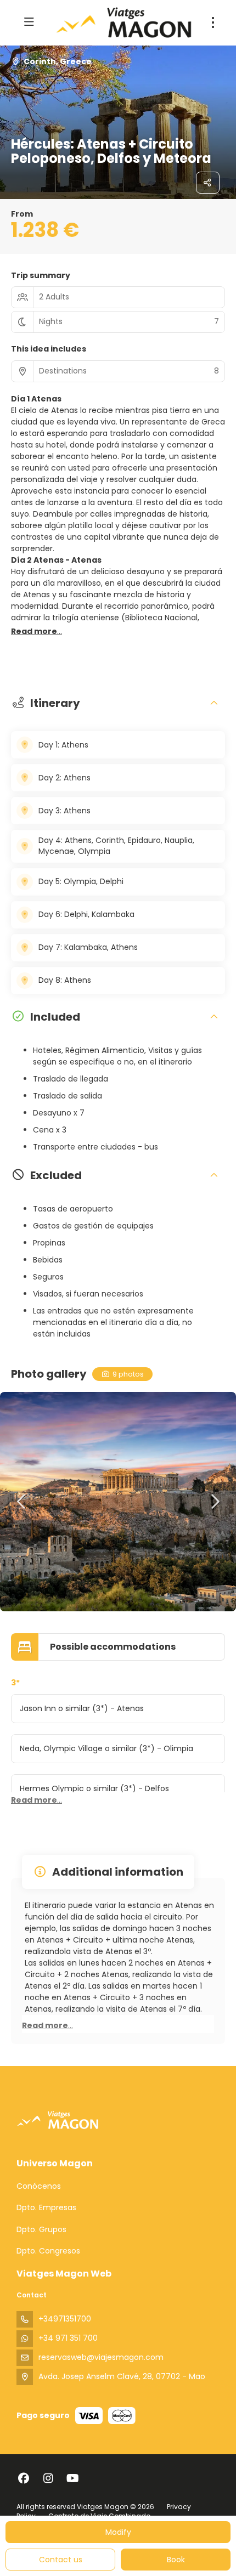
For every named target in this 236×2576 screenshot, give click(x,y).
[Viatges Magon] (58, 2120)
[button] (36, 632)
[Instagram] (48, 2478)
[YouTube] (73, 2478)
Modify (118, 2532)
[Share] (208, 183)
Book (176, 2560)
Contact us (61, 2560)
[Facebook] (23, 2478)
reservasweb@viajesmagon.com (101, 2357)
